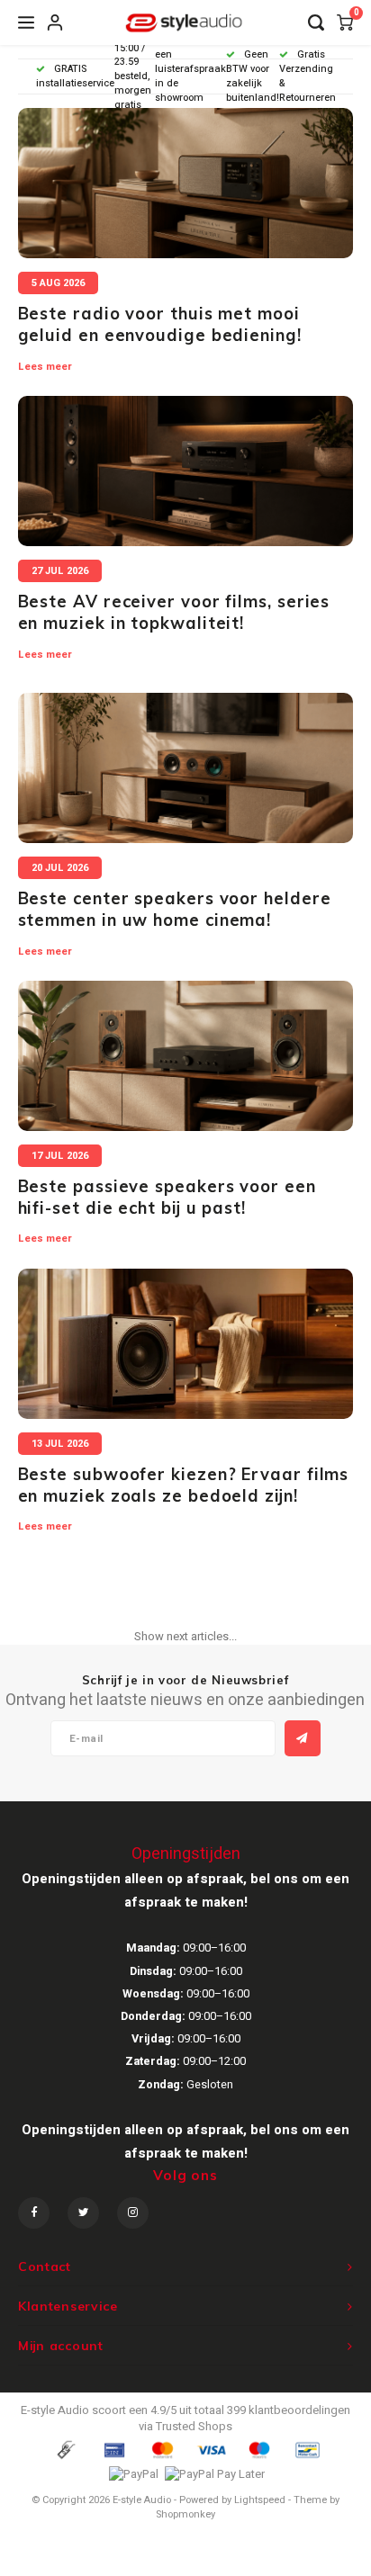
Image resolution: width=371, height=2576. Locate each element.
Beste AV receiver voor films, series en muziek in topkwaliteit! (174, 612)
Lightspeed (260, 2500)
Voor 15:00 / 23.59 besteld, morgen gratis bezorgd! (135, 76)
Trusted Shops (194, 2426)
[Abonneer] (303, 1738)
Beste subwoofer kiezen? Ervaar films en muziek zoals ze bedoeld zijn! (184, 1485)
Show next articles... (185, 1636)
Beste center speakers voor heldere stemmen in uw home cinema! (175, 909)
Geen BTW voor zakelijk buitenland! (253, 76)
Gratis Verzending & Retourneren (308, 76)
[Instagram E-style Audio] (133, 2213)
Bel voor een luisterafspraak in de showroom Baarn (190, 76)
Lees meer (45, 367)
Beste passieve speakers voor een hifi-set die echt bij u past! (167, 1197)
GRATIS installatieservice (75, 76)
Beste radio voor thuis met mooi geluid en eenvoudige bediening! (160, 324)
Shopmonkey (185, 2514)
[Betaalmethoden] (65, 2449)
